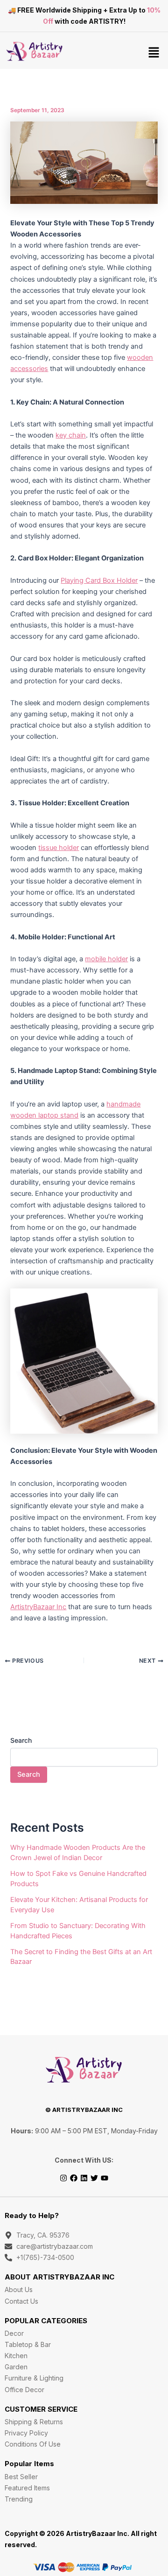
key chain (71, 435)
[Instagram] (63, 2178)
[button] (154, 53)
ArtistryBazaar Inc (38, 1607)
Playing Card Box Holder (99, 580)
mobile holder (106, 959)
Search (21, 1740)
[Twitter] (94, 2178)
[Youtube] (105, 2178)
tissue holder (59, 848)
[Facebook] (74, 2178)
